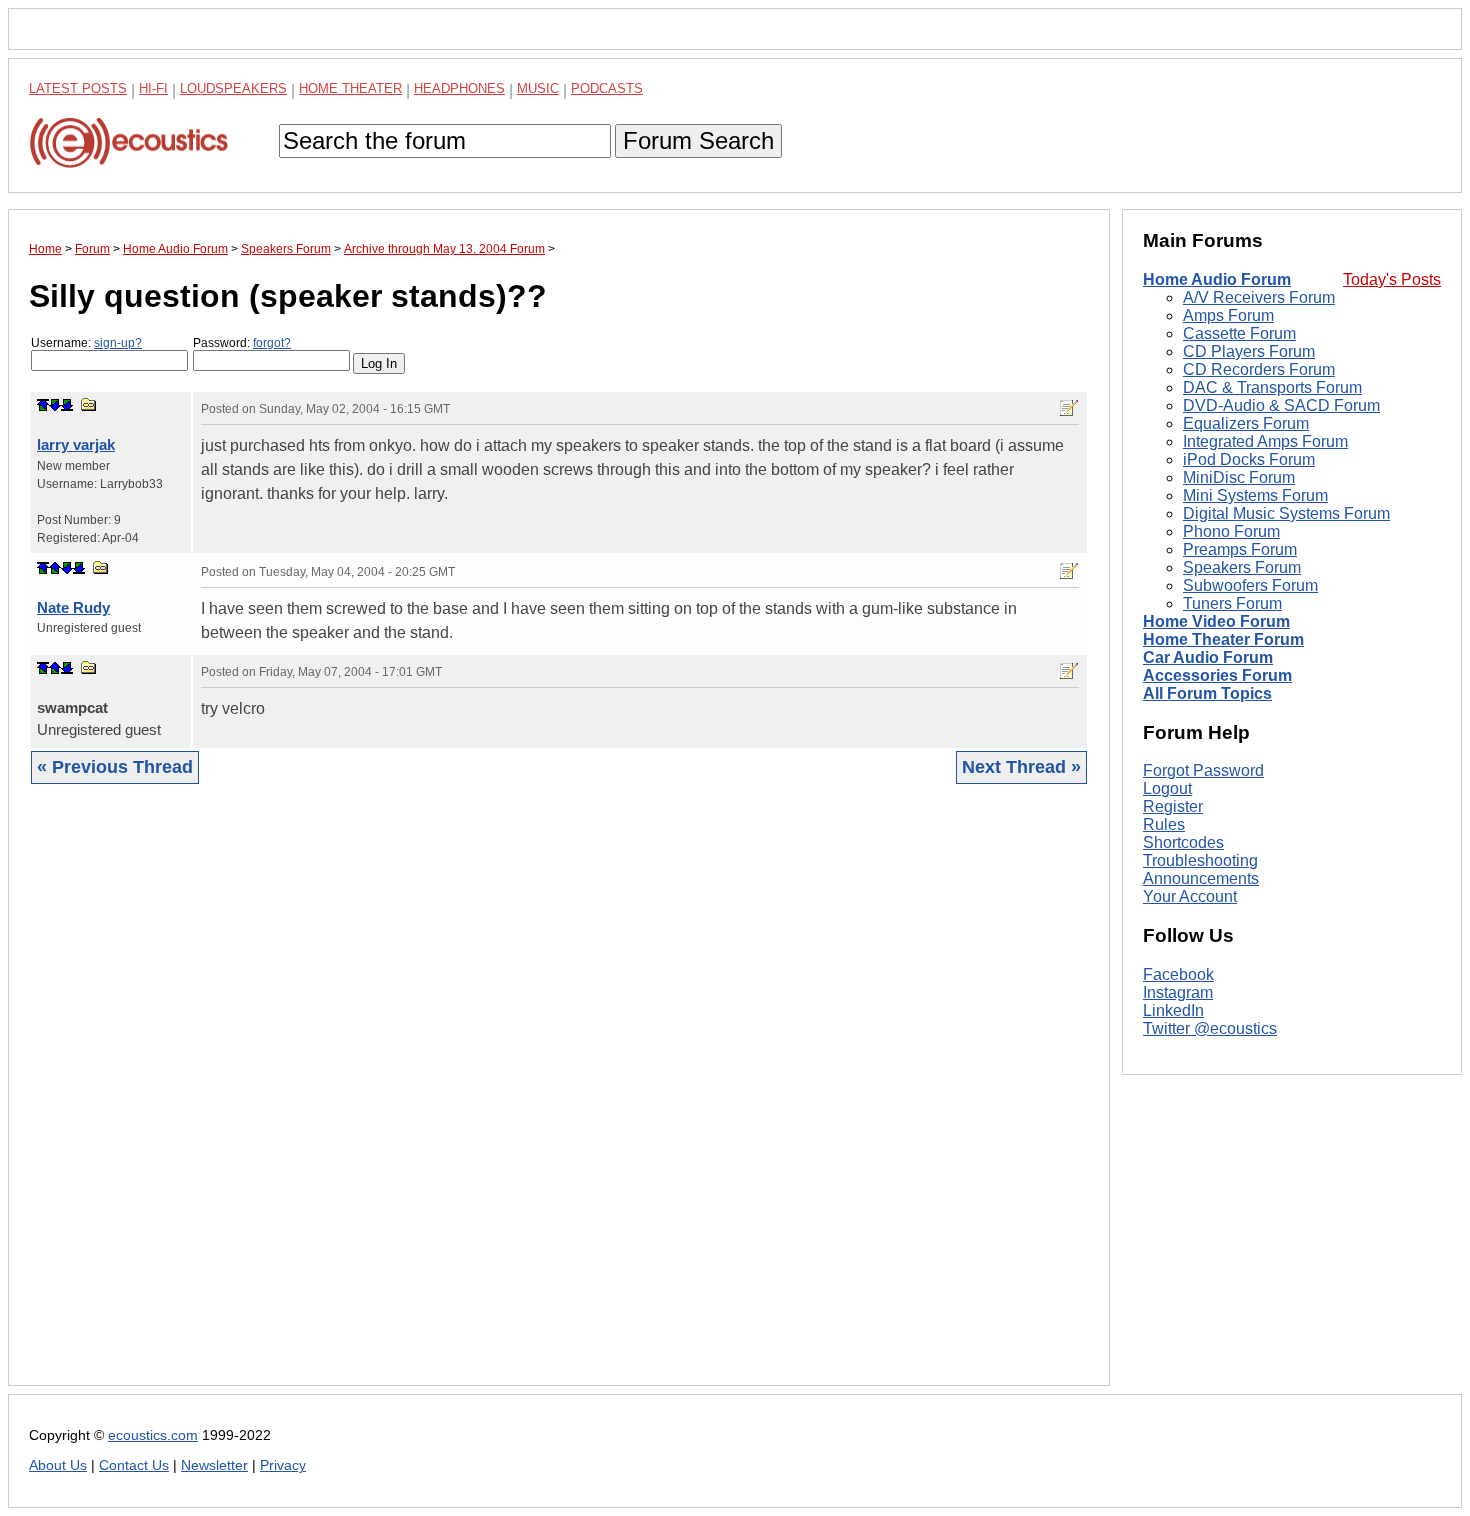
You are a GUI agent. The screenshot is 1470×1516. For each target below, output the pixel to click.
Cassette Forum (1239, 333)
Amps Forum (1228, 315)
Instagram (1178, 992)
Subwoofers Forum (1250, 585)
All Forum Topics (1207, 693)
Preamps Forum (1240, 549)
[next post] (55, 405)
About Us (58, 1465)
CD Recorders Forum (1259, 369)
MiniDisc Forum (1239, 477)
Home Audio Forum (1217, 279)
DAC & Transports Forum (1272, 387)
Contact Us (134, 1465)
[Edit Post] (1069, 408)
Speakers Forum (1242, 567)
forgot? (272, 343)
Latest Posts (78, 88)
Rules (1164, 824)
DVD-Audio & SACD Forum (1281, 405)
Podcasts (607, 88)
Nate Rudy (73, 607)
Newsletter (214, 1465)
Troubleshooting (1200, 860)
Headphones (459, 88)
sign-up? (118, 343)
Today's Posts (1392, 279)
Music (538, 88)
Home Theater (350, 88)
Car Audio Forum (1208, 657)
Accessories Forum (1217, 675)
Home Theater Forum (1223, 639)
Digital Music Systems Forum (1286, 513)
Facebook (1178, 974)
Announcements (1201, 878)
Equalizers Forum (1246, 423)
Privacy (283, 1465)
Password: (242, 343)
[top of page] (43, 405)
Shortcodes (1183, 842)
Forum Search (698, 140)
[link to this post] (89, 404)
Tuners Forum (1232, 603)
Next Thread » (1021, 767)
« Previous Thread (115, 767)
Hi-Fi (153, 88)
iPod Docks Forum (1249, 459)
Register (1173, 806)
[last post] (67, 405)
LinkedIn (1173, 1010)
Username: (86, 343)
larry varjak (76, 444)
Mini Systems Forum (1255, 495)
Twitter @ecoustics (1210, 1028)
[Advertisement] (559, 1100)
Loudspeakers (233, 88)
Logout (1167, 788)
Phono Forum (1231, 531)
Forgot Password (1203, 770)
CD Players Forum (1249, 351)
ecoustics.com (153, 1435)
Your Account (1190, 896)
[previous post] (55, 568)
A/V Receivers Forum (1259, 297)
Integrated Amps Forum (1265, 441)
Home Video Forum (1216, 621)
